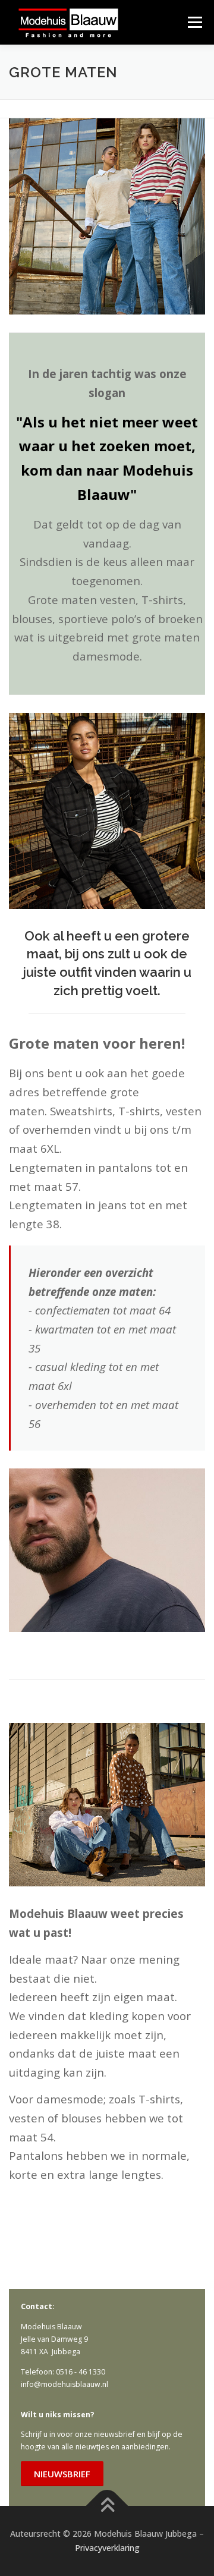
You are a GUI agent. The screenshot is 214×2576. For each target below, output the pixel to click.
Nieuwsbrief (62, 2474)
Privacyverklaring (107, 2548)
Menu (194, 22)
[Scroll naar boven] (107, 2506)
